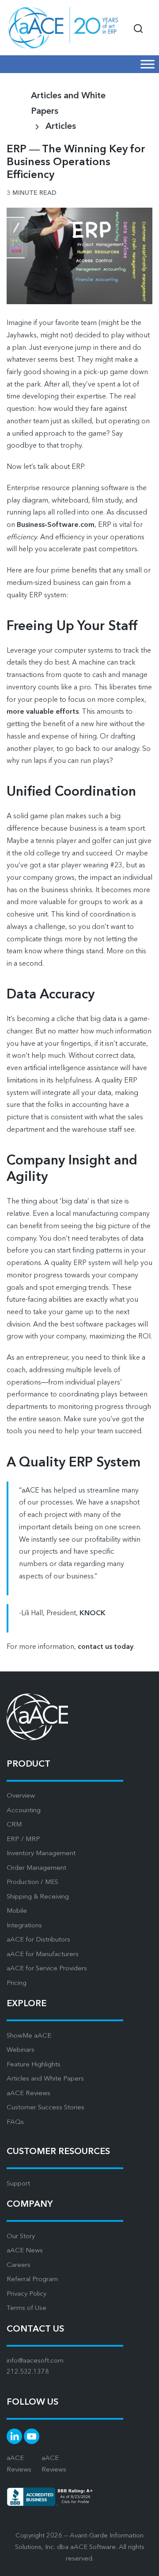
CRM (14, 1825)
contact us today (106, 1647)
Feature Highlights (34, 2065)
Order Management (36, 1868)
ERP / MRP (23, 1839)
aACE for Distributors (38, 1940)
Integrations (24, 1926)
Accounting (24, 1811)
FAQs (15, 2122)
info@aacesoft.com (35, 2361)
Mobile (17, 1911)
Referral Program (32, 2280)
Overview (21, 1796)
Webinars (21, 2050)
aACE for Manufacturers (43, 1955)
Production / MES (32, 1882)
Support (18, 2184)
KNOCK (93, 1613)
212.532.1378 (28, 2372)
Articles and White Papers (45, 2079)
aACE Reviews (28, 2094)
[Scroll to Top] (141, 2563)
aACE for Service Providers (47, 1969)
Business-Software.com (56, 525)
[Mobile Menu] (148, 64)
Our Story (21, 2237)
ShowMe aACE (29, 2036)
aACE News (25, 2251)
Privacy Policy (26, 2294)
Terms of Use (26, 2308)
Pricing (17, 1983)
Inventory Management (41, 1854)
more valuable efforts (43, 712)
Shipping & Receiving (38, 1897)
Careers (19, 2265)
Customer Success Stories (45, 2108)
